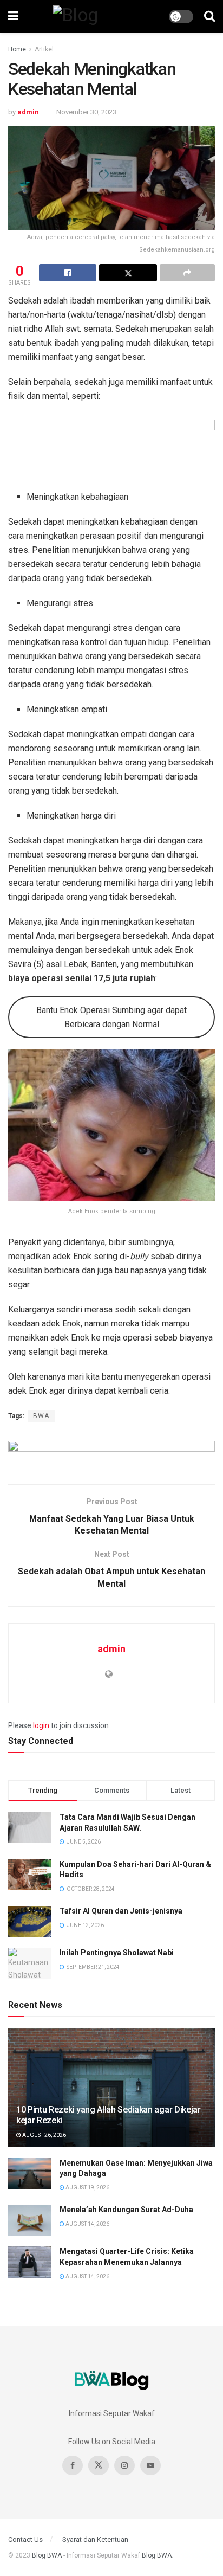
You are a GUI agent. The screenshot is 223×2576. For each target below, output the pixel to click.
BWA (41, 1416)
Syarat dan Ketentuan (95, 2539)
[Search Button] (209, 16)
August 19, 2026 (87, 2188)
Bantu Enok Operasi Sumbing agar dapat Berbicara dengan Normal (111, 1017)
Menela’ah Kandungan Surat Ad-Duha (126, 2210)
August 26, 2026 (44, 2135)
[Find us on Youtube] (150, 2465)
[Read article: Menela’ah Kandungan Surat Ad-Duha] (30, 2220)
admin (28, 112)
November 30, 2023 (86, 112)
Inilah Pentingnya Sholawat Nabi (117, 1953)
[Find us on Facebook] (73, 2465)
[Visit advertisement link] (111, 1454)
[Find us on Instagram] (124, 2465)
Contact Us (25, 2539)
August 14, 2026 (87, 2224)
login (41, 1725)
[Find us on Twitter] (99, 2465)
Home (17, 49)
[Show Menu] (13, 16)
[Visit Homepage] (94, 16)
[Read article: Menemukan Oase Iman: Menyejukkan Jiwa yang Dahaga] (30, 2173)
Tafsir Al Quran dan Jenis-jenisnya (121, 1911)
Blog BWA (47, 2555)
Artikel (44, 49)
